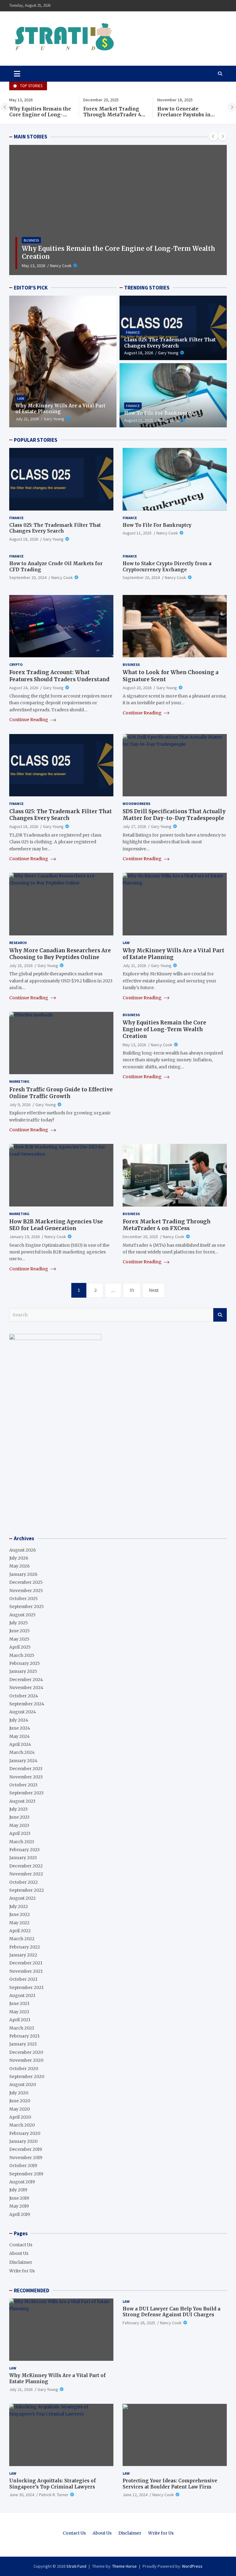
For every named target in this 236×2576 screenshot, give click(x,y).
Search (220, 1315)
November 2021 (26, 1971)
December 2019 (26, 2149)
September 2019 (26, 2174)
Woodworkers (136, 804)
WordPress (192, 2566)
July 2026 (19, 1558)
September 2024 (27, 1704)
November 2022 (26, 1874)
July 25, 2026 (21, 966)
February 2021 (24, 2036)
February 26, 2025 (139, 2323)
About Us (19, 2253)
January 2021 (23, 2044)
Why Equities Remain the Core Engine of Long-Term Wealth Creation (164, 1029)
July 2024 (19, 1720)
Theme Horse (124, 2566)
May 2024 (20, 1736)
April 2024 (20, 1744)
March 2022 (22, 1939)
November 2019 (26, 2158)
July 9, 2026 (20, 1105)
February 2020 (25, 2133)
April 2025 (20, 1647)
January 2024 (23, 1761)
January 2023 (23, 1858)
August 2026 (23, 1550)
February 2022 (25, 1947)
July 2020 (19, 2093)
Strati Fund (76, 2566)
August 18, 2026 (139, 353)
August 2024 (23, 1712)
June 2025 (20, 1631)
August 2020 (23, 2085)
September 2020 (27, 2077)
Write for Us (22, 2271)
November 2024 (26, 1688)
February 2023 (24, 1850)
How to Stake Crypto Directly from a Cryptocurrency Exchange (167, 567)
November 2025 (26, 1591)
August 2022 (22, 1898)
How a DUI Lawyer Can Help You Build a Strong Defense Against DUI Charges (171, 2312)
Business (31, 248)
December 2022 (26, 1866)
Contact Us (21, 2245)
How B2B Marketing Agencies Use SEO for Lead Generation (56, 1225)
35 (132, 1290)
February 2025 (25, 1663)
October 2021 (23, 1979)
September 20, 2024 (28, 577)
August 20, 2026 (137, 688)
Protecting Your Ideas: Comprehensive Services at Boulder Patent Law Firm (170, 2484)
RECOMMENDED (31, 2290)
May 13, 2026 (134, 1045)
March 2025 (22, 1655)
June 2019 (19, 2198)
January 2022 (23, 1955)
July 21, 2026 (27, 419)
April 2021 (20, 2020)
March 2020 (22, 2125)
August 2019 (22, 2182)
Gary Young (54, 419)
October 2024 (24, 1696)
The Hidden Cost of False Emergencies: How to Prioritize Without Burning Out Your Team (188, 118)
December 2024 (26, 1680)
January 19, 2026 (24, 1237)
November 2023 (26, 1777)
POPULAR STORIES (36, 440)
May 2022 (19, 1923)
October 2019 (23, 2166)
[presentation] (5, 107)
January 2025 (23, 1671)
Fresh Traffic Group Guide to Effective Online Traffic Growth (61, 1093)
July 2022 (19, 1906)
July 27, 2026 (134, 826)
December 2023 (26, 1769)
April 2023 (20, 1833)
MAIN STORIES (31, 137)
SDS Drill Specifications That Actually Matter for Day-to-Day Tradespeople (174, 815)
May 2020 (20, 2109)
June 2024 (20, 1728)
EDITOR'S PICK (31, 288)
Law (21, 398)
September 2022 (27, 1890)
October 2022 (24, 1882)
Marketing (19, 1081)
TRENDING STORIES (147, 288)
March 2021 (22, 2028)
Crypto (16, 664)
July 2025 (19, 1623)
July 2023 (18, 1809)
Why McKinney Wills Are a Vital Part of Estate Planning (60, 409)
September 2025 (27, 1607)
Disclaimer (21, 2262)
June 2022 (20, 1914)
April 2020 (20, 2117)
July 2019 (18, 2190)
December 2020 (26, 2052)
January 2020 (23, 2141)
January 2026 (23, 1574)
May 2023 (19, 1825)
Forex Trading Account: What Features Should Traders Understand (59, 676)
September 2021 (26, 1987)
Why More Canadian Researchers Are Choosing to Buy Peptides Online (60, 954)
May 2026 (20, 1566)
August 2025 (22, 1615)
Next (154, 1290)
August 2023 (22, 1801)
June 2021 (19, 2003)
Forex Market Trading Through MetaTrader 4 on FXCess (38, 115)
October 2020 (24, 2069)
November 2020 (26, 2060)
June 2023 (19, 1817)
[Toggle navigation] (17, 74)
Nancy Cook (73, 266)
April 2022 (20, 1931)
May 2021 (19, 2012)
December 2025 (26, 1582)
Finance (133, 332)
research (18, 943)
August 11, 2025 (139, 420)
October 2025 (24, 1599)
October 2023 (23, 1785)
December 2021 (26, 1963)
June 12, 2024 (135, 2495)
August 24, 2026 (24, 688)
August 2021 (22, 1995)
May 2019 (19, 2206)
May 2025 (19, 1639)
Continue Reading (29, 720)
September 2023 (26, 1793)
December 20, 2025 (39, 266)
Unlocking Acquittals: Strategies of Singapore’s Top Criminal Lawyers (53, 2484)
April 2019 (20, 2214)
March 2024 (22, 1752)
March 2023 (22, 1842)
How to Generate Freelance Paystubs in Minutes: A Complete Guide (110, 118)
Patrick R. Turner (54, 2495)
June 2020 (20, 2101)
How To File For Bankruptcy (159, 413)
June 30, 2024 (22, 2495)
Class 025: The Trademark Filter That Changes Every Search (170, 343)
